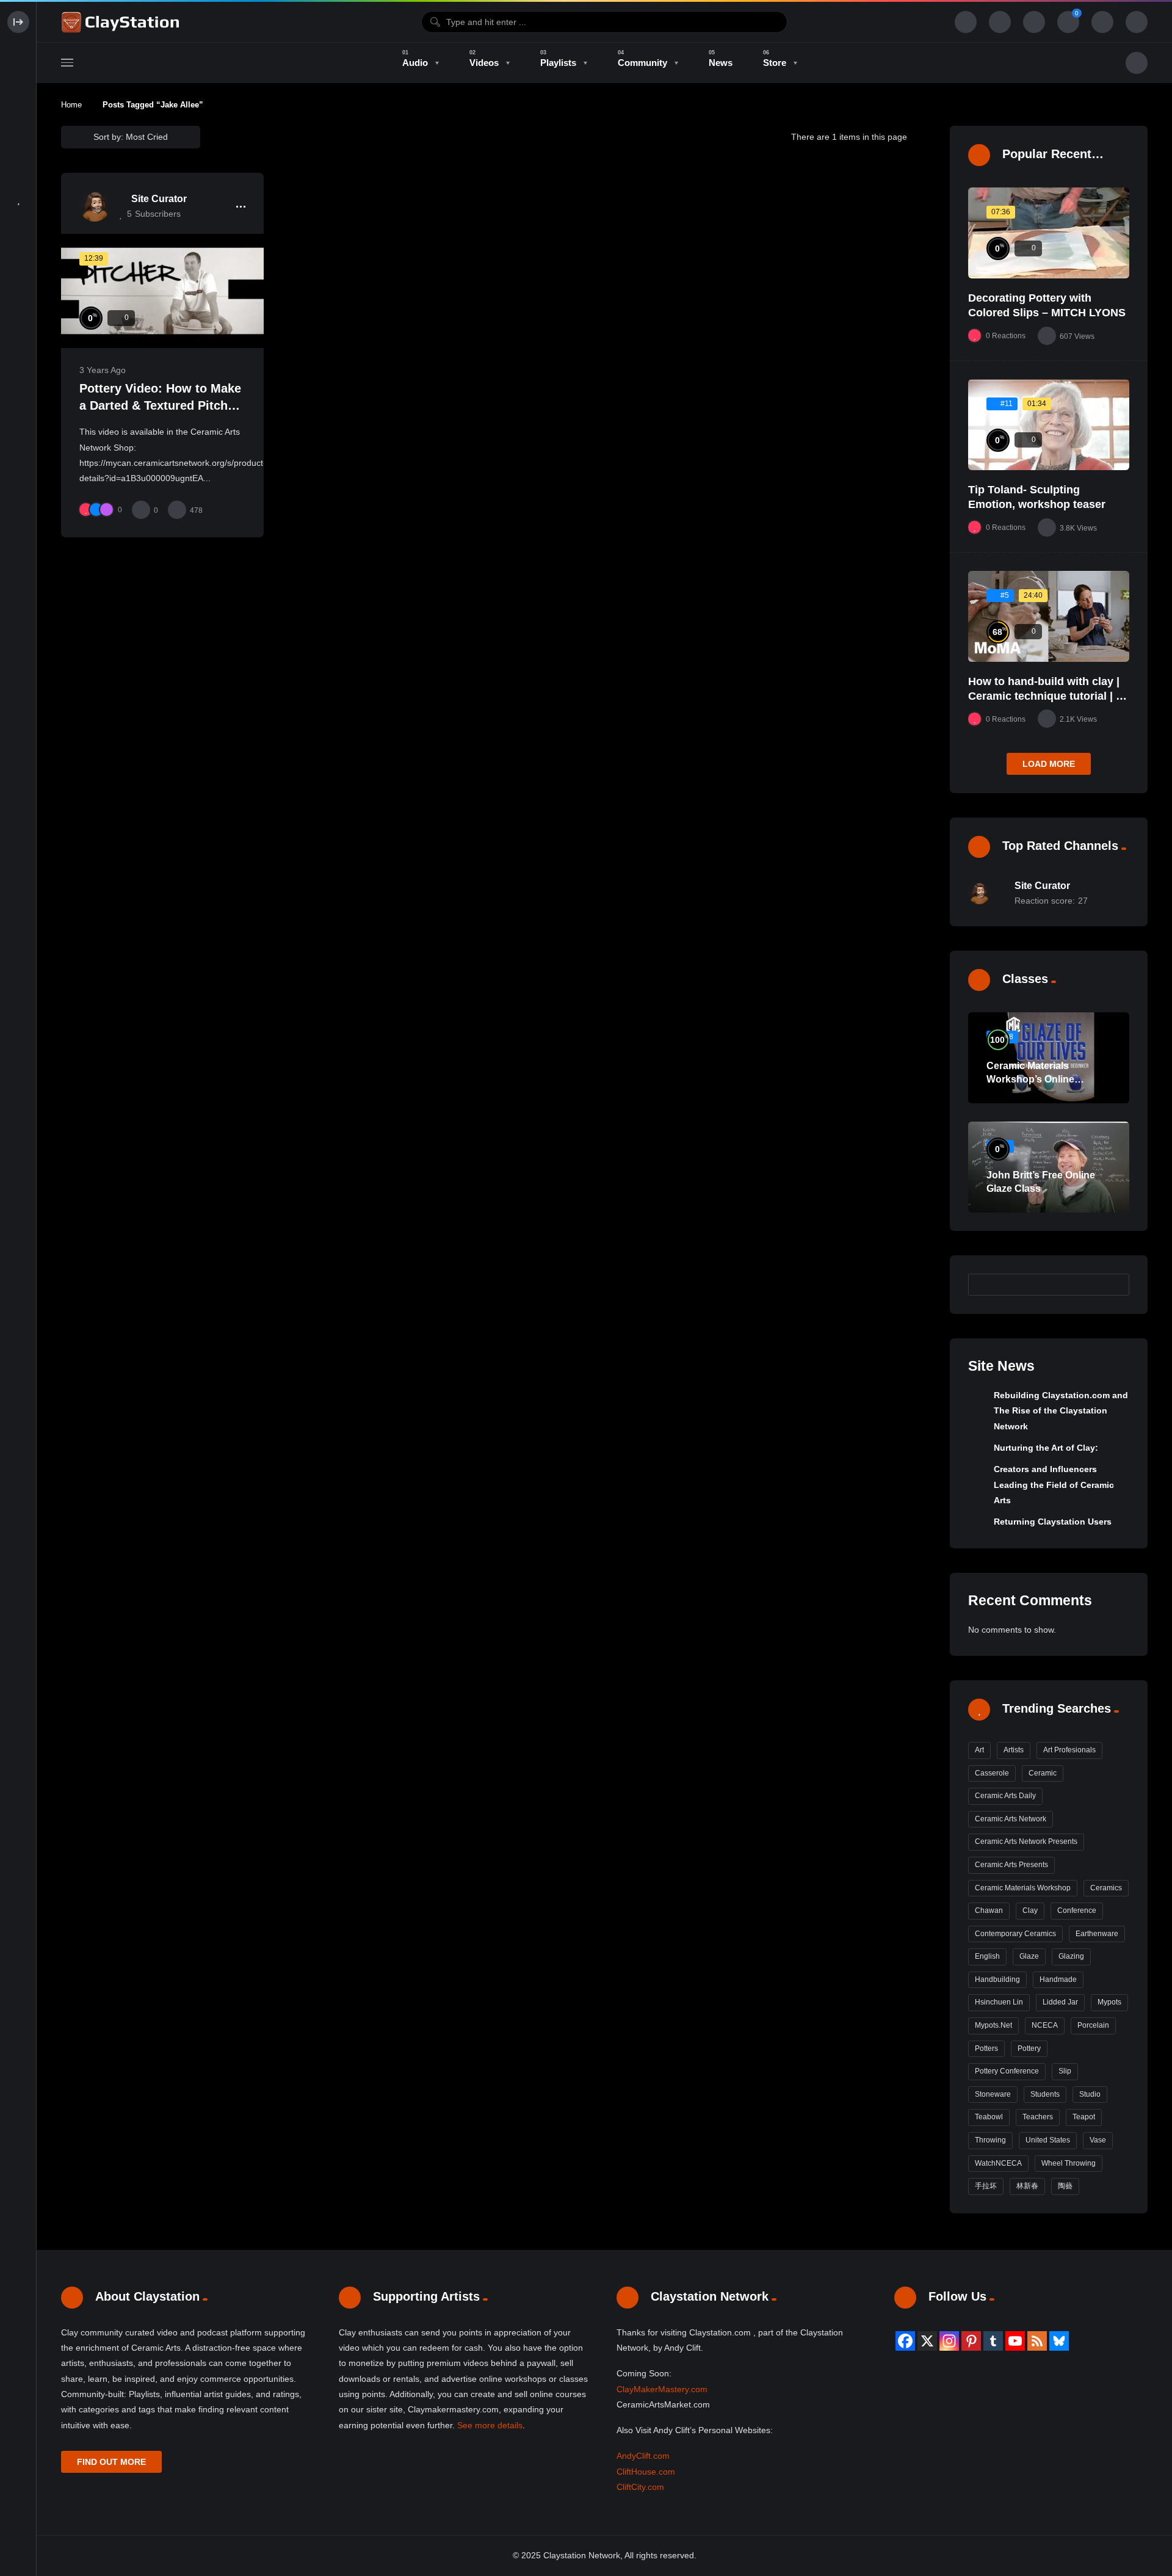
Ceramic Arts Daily (1005, 1796)
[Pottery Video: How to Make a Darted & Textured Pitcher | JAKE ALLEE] (162, 291)
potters (986, 2048)
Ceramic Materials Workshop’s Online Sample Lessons (1030, 1079)
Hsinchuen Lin (999, 2002)
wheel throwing (1069, 2163)
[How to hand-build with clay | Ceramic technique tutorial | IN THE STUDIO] (1049, 616)
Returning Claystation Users (1053, 1522)
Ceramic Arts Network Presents (1026, 1841)
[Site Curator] (95, 206)
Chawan (989, 1910)
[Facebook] (905, 2341)
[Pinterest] (971, 2341)
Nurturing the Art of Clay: (1046, 1448)
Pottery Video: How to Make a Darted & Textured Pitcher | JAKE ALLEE (160, 405)
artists (1014, 1750)
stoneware (993, 2094)
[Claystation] (122, 22)
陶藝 (1065, 2186)
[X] (927, 2341)
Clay (1030, 1910)
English (987, 1956)
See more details (490, 2425)
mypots (1109, 2002)
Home (71, 105)
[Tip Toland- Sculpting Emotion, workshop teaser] (1049, 425)
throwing (990, 2140)
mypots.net (993, 2025)
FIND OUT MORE (111, 2462)
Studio (1090, 2094)
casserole (992, 1773)
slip (1065, 2071)
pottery (1029, 2048)
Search (1114, 1284)
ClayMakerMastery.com (662, 2389)
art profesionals (1069, 1750)
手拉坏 (986, 2186)
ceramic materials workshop (1023, 1888)
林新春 (1027, 2186)
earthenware (1097, 1934)
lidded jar (1060, 2002)
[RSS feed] (1037, 2341)
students (1045, 2094)
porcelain (1093, 2025)
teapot (1084, 2117)
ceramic (1043, 1773)
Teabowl (989, 2117)
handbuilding (997, 1979)
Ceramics (1106, 1888)
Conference (1077, 1910)
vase (1098, 2140)
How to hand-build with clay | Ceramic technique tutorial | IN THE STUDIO (1047, 696)
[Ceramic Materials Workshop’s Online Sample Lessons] (1049, 1058)
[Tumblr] (993, 2341)
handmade (1058, 1979)
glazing (1071, 1956)
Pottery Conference (1007, 2071)
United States (1048, 2140)
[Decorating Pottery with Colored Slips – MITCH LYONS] (1049, 233)
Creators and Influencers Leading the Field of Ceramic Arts (1054, 1485)
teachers (1038, 2117)
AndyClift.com (643, 2456)
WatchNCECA (998, 2163)
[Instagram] (949, 2341)
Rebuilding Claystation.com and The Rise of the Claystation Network (1061, 1411)
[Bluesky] (1059, 2341)
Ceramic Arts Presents (1011, 1865)
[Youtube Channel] (1015, 2341)
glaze (1029, 1956)
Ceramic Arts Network (1011, 1819)
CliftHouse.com (646, 2472)
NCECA (1045, 2025)
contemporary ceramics (1015, 1934)
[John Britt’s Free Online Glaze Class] (1049, 1167)
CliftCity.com (640, 2487)
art (979, 1750)
